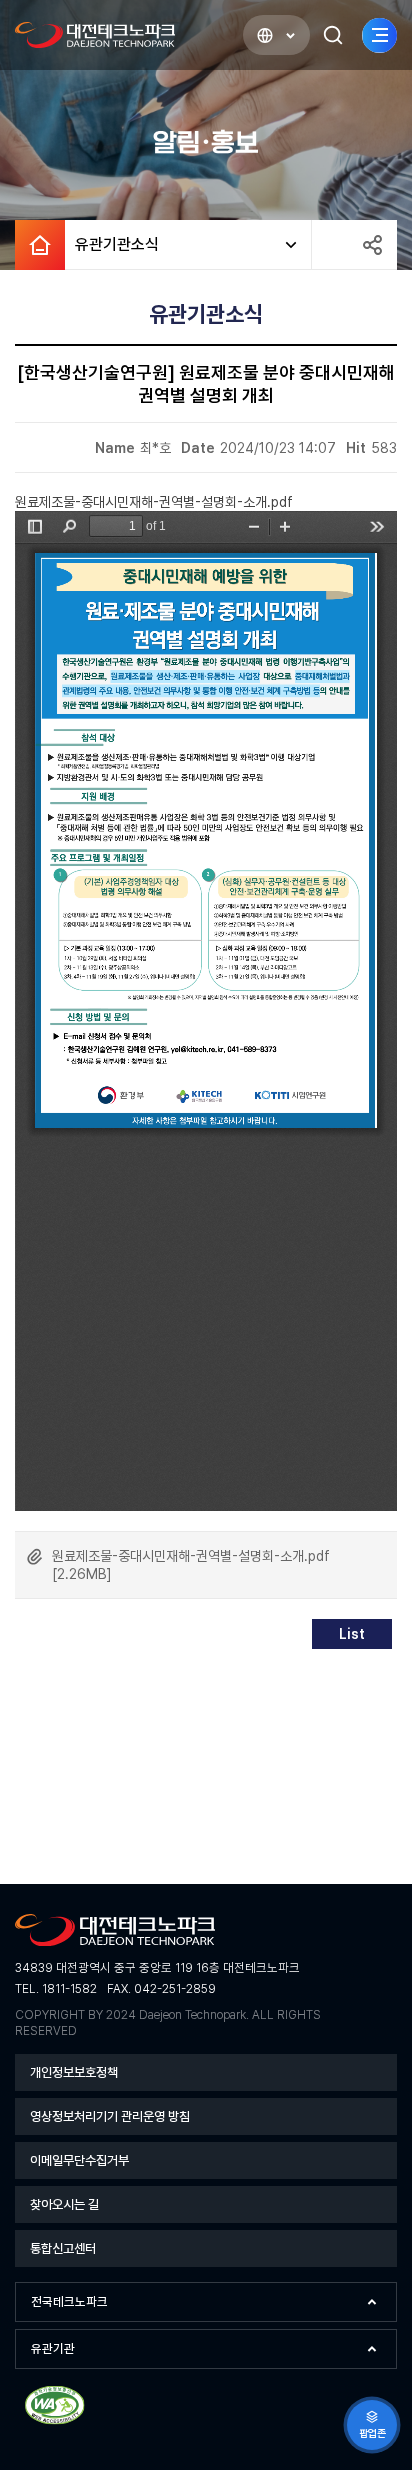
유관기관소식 (112, 244)
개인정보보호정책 (74, 2072)
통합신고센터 (63, 2248)
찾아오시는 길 (64, 2204)
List (352, 1634)
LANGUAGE (276, 35)
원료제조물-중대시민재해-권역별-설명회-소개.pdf (154, 502)
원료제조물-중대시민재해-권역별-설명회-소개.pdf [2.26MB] (191, 1565)
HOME (40, 245)
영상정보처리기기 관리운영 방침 (110, 2116)
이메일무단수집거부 (79, 2160)
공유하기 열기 (372, 245)
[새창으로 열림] (55, 2421)
